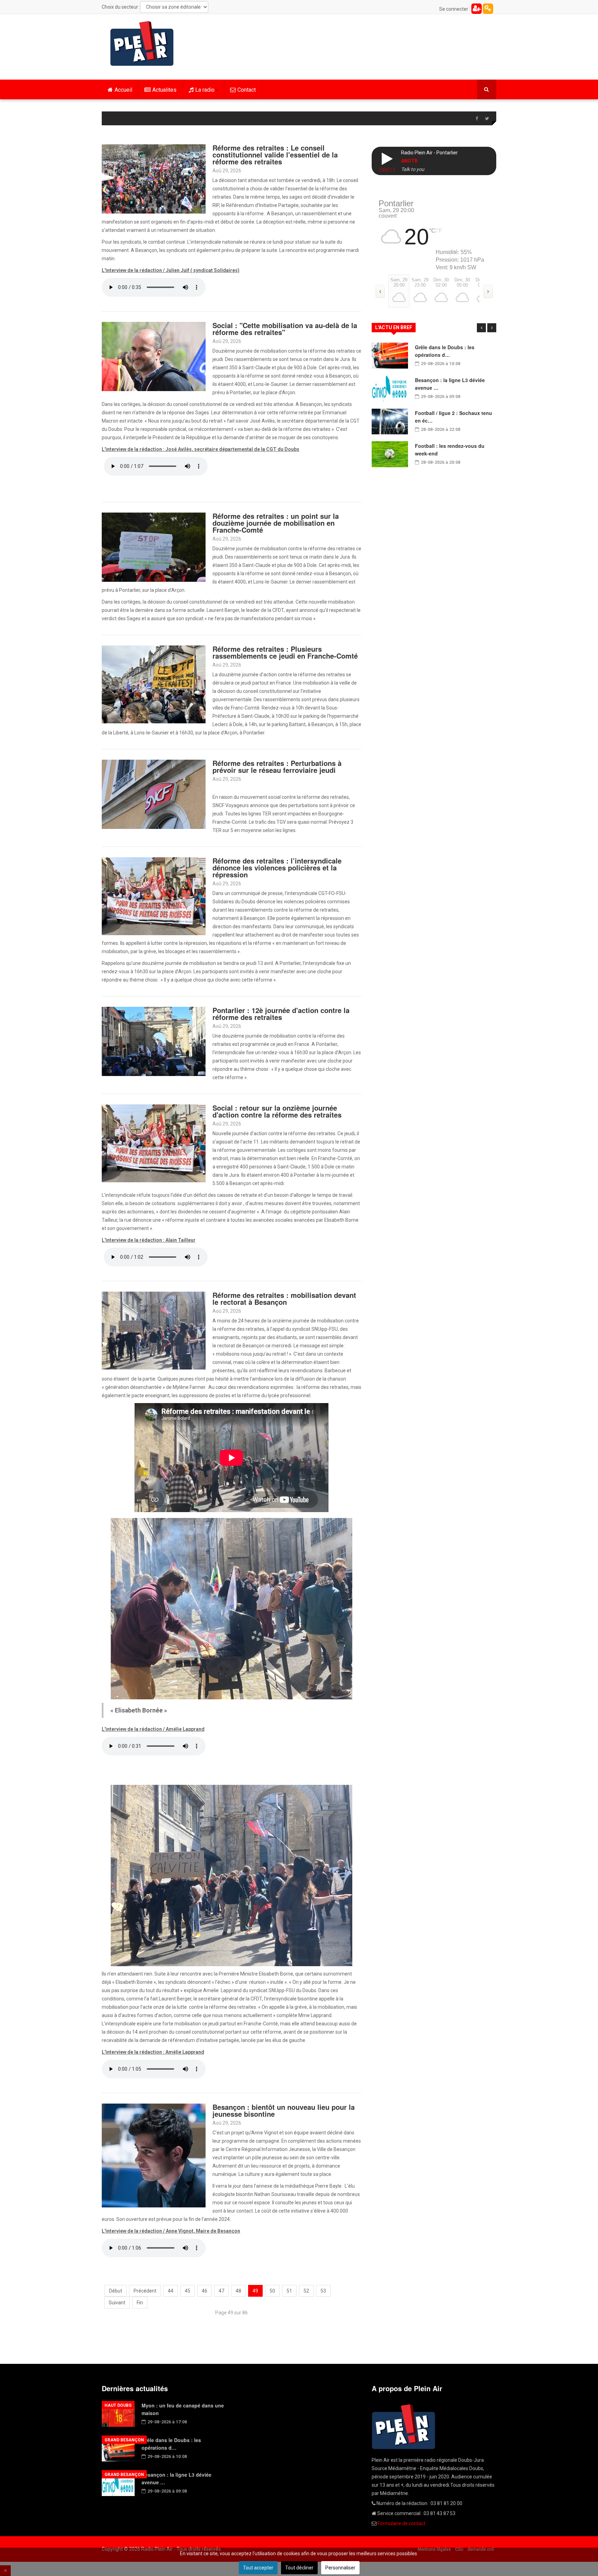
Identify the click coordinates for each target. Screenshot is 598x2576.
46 (205, 2291)
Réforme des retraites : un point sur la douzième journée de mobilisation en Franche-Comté (276, 523)
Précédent (145, 2291)
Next (492, 328)
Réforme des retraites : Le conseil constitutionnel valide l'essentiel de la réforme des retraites (275, 155)
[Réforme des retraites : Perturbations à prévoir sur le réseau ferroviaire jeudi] (154, 794)
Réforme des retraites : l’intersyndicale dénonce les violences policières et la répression (277, 867)
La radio (205, 90)
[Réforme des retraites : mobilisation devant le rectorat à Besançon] (154, 1330)
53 (323, 2291)
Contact (247, 90)
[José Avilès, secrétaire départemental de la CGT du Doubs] (154, 356)
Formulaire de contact (401, 2523)
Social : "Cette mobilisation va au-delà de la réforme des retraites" (285, 329)
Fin (140, 2303)
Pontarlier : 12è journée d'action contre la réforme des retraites (281, 1014)
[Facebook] (477, 119)
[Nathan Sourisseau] (154, 2155)
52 (306, 2291)
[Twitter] (487, 119)
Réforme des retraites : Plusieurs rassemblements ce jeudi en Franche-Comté (285, 652)
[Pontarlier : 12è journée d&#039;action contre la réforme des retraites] (154, 1041)
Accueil (123, 90)
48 (238, 2291)
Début (116, 2291)
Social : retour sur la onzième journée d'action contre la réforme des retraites (277, 1111)
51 (289, 2291)
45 (188, 2291)
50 (272, 2291)
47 (221, 2291)
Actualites (164, 90)
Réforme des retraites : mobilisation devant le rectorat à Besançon (284, 1298)
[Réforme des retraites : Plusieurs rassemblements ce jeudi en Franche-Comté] (154, 684)
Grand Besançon (124, 2440)
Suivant (117, 2303)
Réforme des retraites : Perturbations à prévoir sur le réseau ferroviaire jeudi (277, 766)
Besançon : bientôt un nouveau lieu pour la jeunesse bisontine (284, 2110)
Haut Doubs (118, 2405)
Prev (481, 328)
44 (171, 2291)
